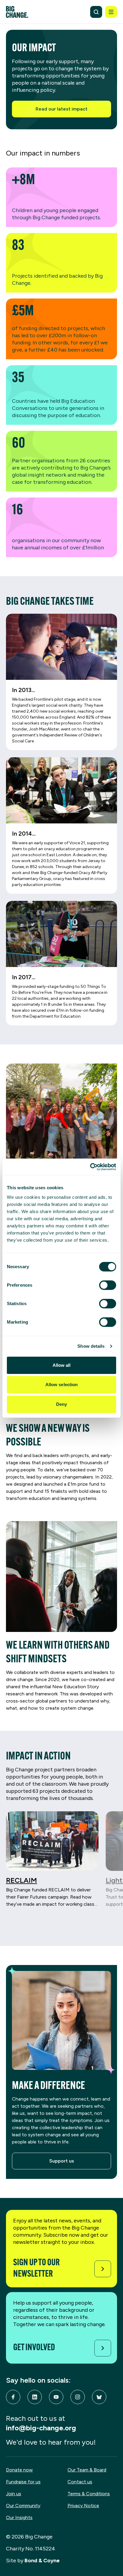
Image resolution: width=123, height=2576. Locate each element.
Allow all (62, 1365)
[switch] (108, 1285)
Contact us (80, 2482)
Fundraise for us (23, 2482)
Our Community (23, 2506)
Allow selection (62, 1385)
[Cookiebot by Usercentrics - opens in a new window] (90, 1167)
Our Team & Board (87, 2470)
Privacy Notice (83, 2506)
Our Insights (19, 2517)
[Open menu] (111, 12)
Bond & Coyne (42, 2561)
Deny (61, 1404)
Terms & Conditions (89, 2494)
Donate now (19, 2470)
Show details (91, 1346)
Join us (14, 2494)
